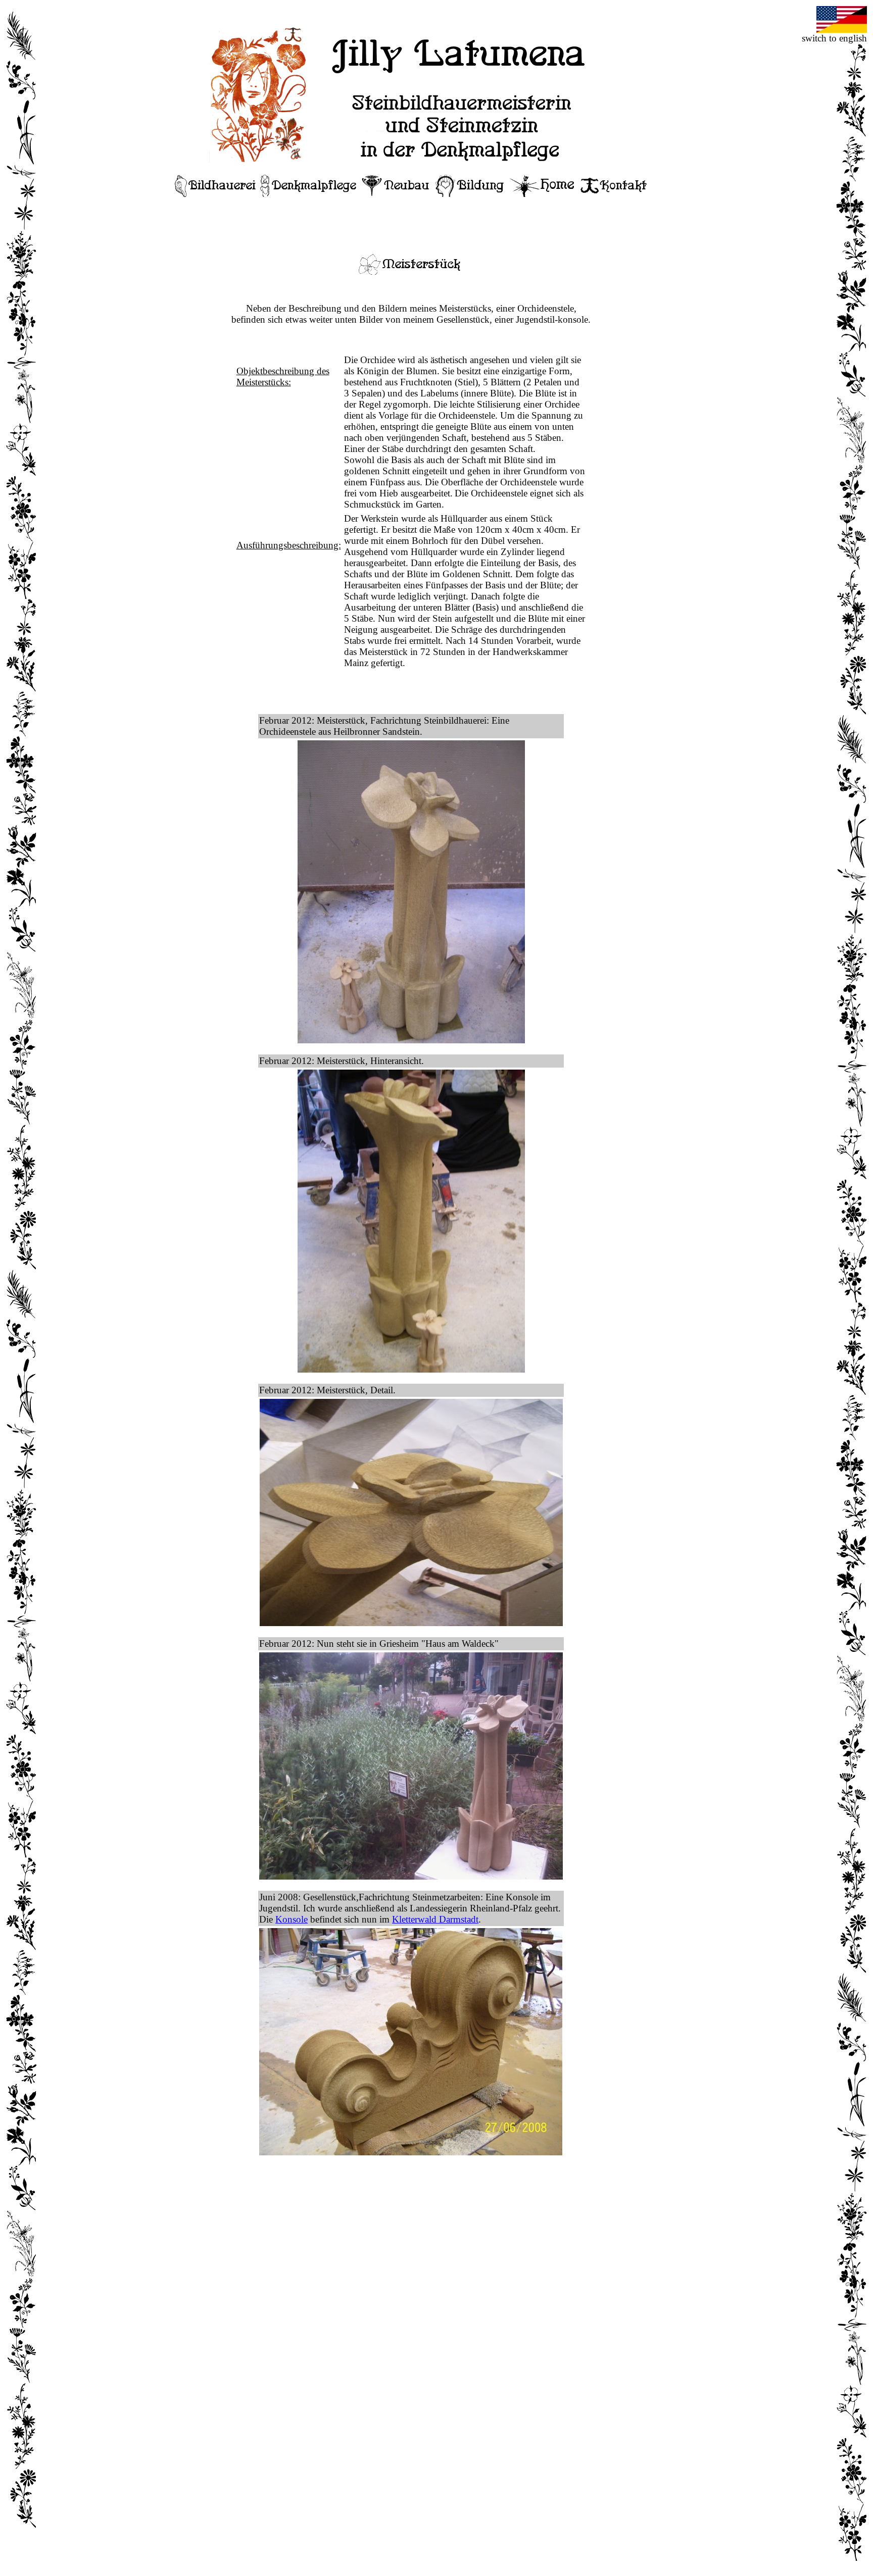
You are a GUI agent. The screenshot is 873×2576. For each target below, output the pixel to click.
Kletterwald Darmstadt (435, 1919)
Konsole (292, 1919)
